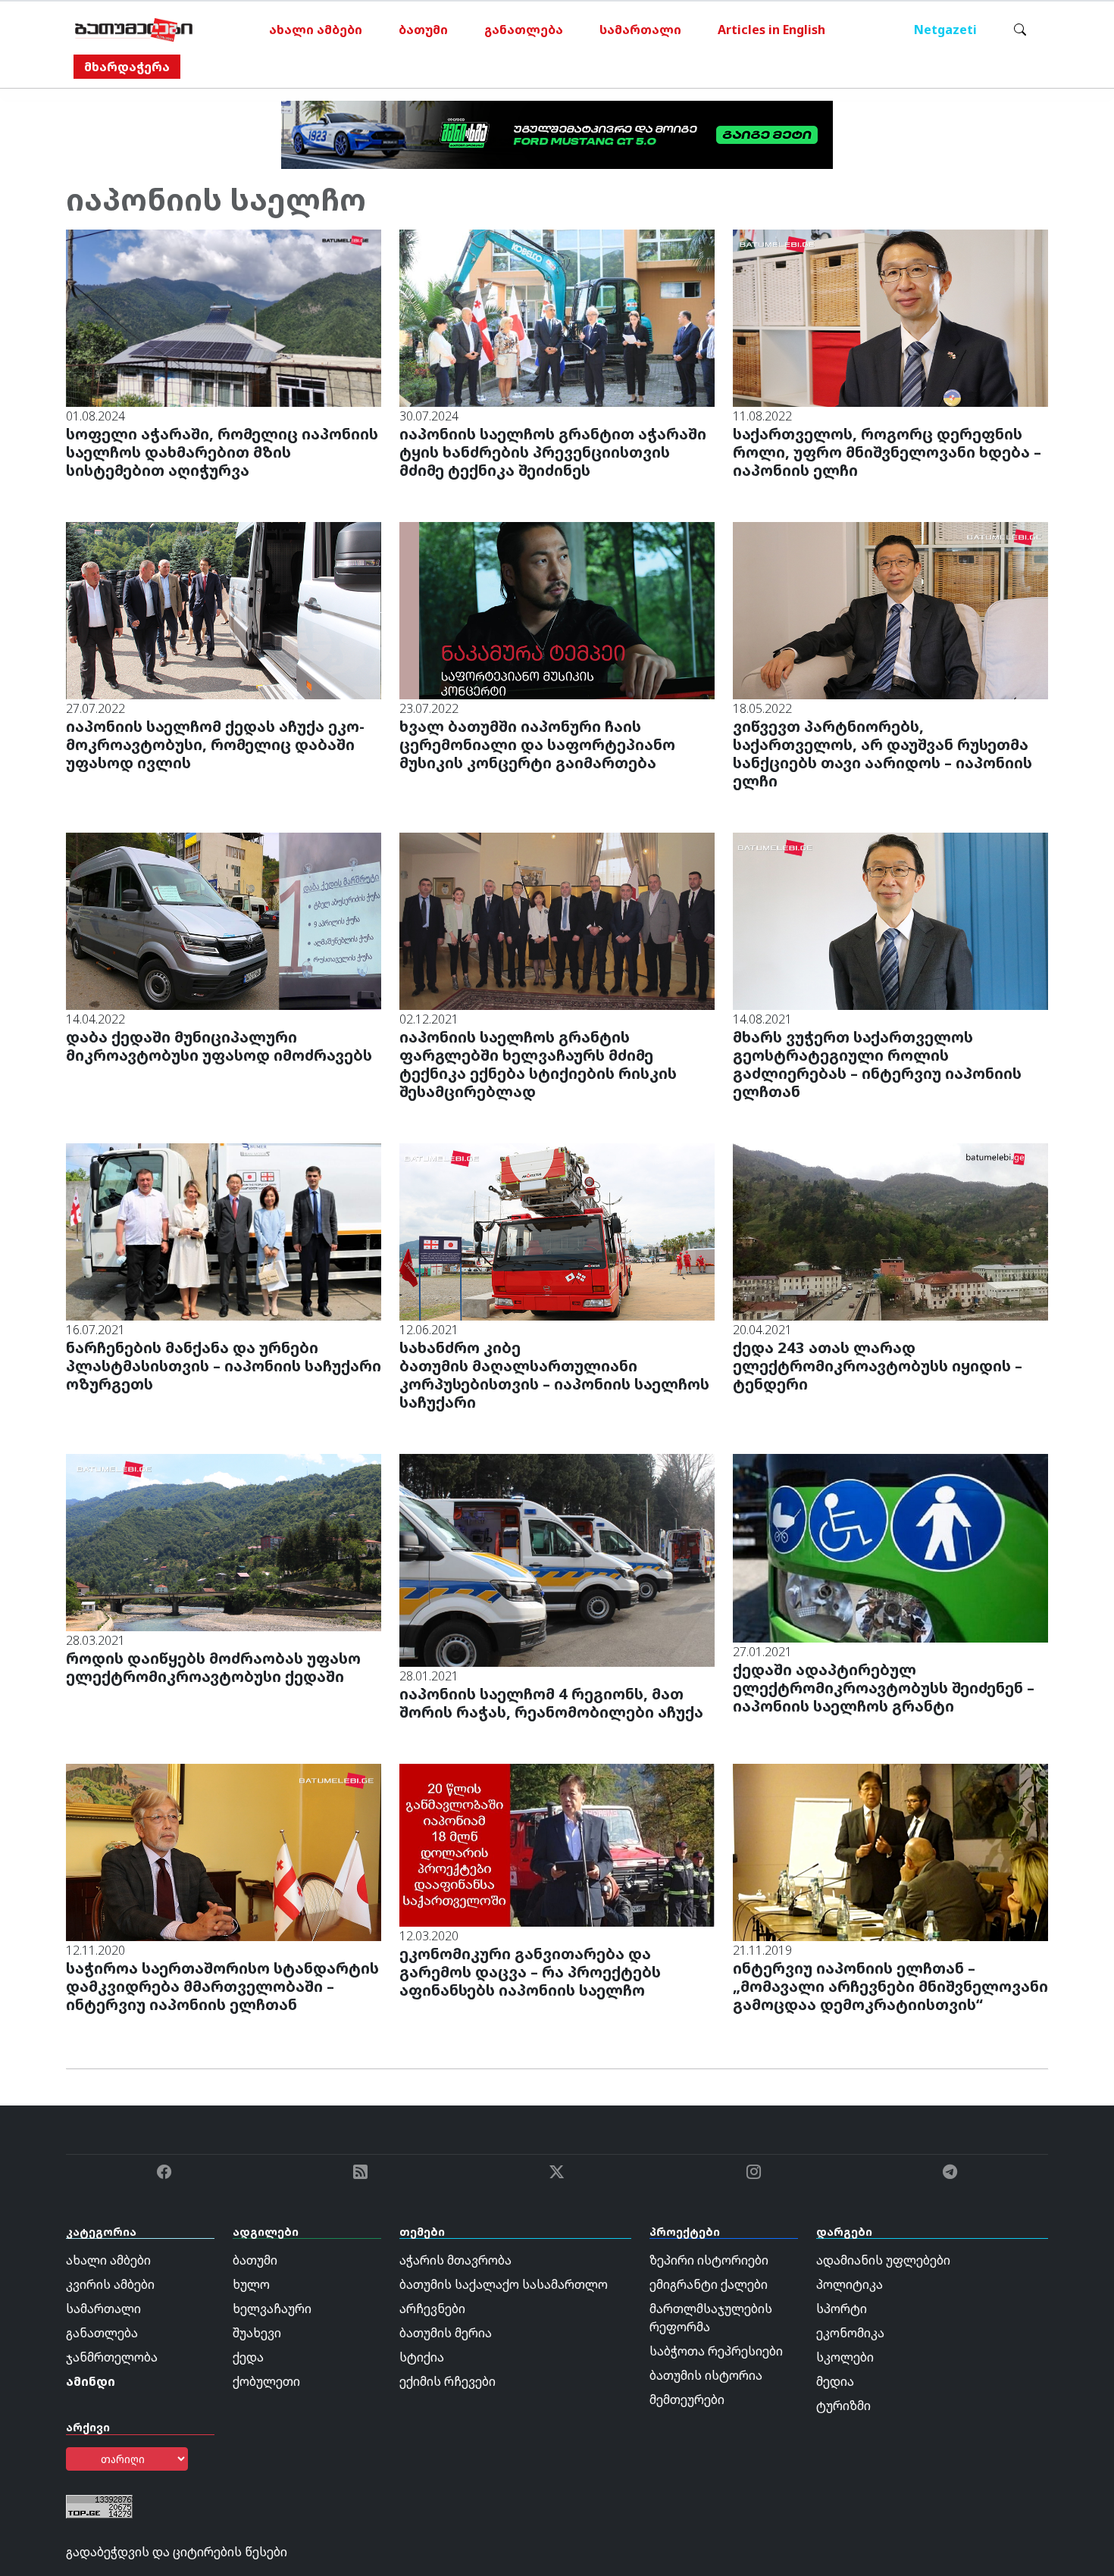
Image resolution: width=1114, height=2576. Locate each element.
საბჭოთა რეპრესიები (716, 2351)
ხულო (251, 2284)
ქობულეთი (266, 2381)
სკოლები (845, 2357)
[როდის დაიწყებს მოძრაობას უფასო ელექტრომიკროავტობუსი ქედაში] (224, 1541)
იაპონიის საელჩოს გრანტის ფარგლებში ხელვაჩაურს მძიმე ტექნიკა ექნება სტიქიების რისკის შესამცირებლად (538, 1064)
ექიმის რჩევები (447, 2381)
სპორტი (842, 2309)
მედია (835, 2381)
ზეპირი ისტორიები (709, 2260)
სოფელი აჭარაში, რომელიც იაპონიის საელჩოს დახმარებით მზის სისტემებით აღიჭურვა (222, 452)
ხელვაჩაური (272, 2309)
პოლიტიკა (850, 2284)
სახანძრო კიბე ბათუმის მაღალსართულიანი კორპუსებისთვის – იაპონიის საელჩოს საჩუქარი (554, 1375)
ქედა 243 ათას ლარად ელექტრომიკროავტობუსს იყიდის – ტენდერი (878, 1366)
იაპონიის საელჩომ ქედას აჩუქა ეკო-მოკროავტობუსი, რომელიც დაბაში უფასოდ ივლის (215, 744)
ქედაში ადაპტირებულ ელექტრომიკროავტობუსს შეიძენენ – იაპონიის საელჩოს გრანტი (884, 1688)
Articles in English (771, 30)
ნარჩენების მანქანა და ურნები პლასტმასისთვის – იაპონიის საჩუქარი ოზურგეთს (224, 1366)
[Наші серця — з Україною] (134, 30)
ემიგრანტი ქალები (709, 2284)
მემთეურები (687, 2399)
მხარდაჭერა (127, 67)
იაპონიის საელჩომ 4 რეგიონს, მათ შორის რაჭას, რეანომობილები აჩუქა (551, 1703)
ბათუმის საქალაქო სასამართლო (504, 2284)
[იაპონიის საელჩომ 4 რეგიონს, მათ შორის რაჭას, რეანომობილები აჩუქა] (557, 1559)
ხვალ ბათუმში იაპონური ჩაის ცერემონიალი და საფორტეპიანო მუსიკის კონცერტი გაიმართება (537, 744)
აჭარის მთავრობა (455, 2260)
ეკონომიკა (850, 2333)
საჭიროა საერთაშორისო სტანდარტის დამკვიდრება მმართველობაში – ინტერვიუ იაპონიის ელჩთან (222, 1986)
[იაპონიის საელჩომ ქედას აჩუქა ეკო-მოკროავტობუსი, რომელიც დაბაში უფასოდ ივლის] (224, 609)
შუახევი (257, 2333)
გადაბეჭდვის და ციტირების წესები (177, 2552)
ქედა (248, 2357)
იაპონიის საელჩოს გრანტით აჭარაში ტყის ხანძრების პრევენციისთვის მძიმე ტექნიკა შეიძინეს (553, 452)
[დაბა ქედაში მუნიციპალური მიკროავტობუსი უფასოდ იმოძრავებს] (224, 920)
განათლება (524, 30)
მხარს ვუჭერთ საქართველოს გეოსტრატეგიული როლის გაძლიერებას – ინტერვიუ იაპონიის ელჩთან (877, 1064)
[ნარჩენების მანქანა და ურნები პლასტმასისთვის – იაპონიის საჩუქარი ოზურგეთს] (224, 1230)
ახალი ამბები (316, 30)
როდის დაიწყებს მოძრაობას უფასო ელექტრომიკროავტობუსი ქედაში (213, 1667)
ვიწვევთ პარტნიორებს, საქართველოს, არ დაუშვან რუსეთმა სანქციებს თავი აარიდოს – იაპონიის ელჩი (882, 753)
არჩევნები (432, 2309)
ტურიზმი (843, 2406)
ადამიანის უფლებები (883, 2260)
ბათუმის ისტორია (706, 2375)
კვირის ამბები (110, 2284)
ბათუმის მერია (446, 2333)
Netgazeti (945, 30)
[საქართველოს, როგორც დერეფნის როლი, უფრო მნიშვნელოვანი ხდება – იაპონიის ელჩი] (890, 317)
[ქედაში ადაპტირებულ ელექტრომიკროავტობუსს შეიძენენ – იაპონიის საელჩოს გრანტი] (890, 1547)
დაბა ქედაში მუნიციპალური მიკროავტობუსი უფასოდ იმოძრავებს (219, 1046)
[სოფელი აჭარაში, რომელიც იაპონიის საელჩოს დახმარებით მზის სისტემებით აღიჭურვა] (224, 317)
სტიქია (422, 2357)
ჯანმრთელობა (112, 2357)
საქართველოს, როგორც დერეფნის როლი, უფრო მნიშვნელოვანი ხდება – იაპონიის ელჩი (887, 452)
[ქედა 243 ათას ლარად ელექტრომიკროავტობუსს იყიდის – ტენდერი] (890, 1230)
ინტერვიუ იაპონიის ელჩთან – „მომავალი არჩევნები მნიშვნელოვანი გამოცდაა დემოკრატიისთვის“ (890, 1986)
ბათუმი (423, 30)
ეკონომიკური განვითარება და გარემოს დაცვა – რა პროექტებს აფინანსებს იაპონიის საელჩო (530, 1972)
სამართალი (640, 30)
